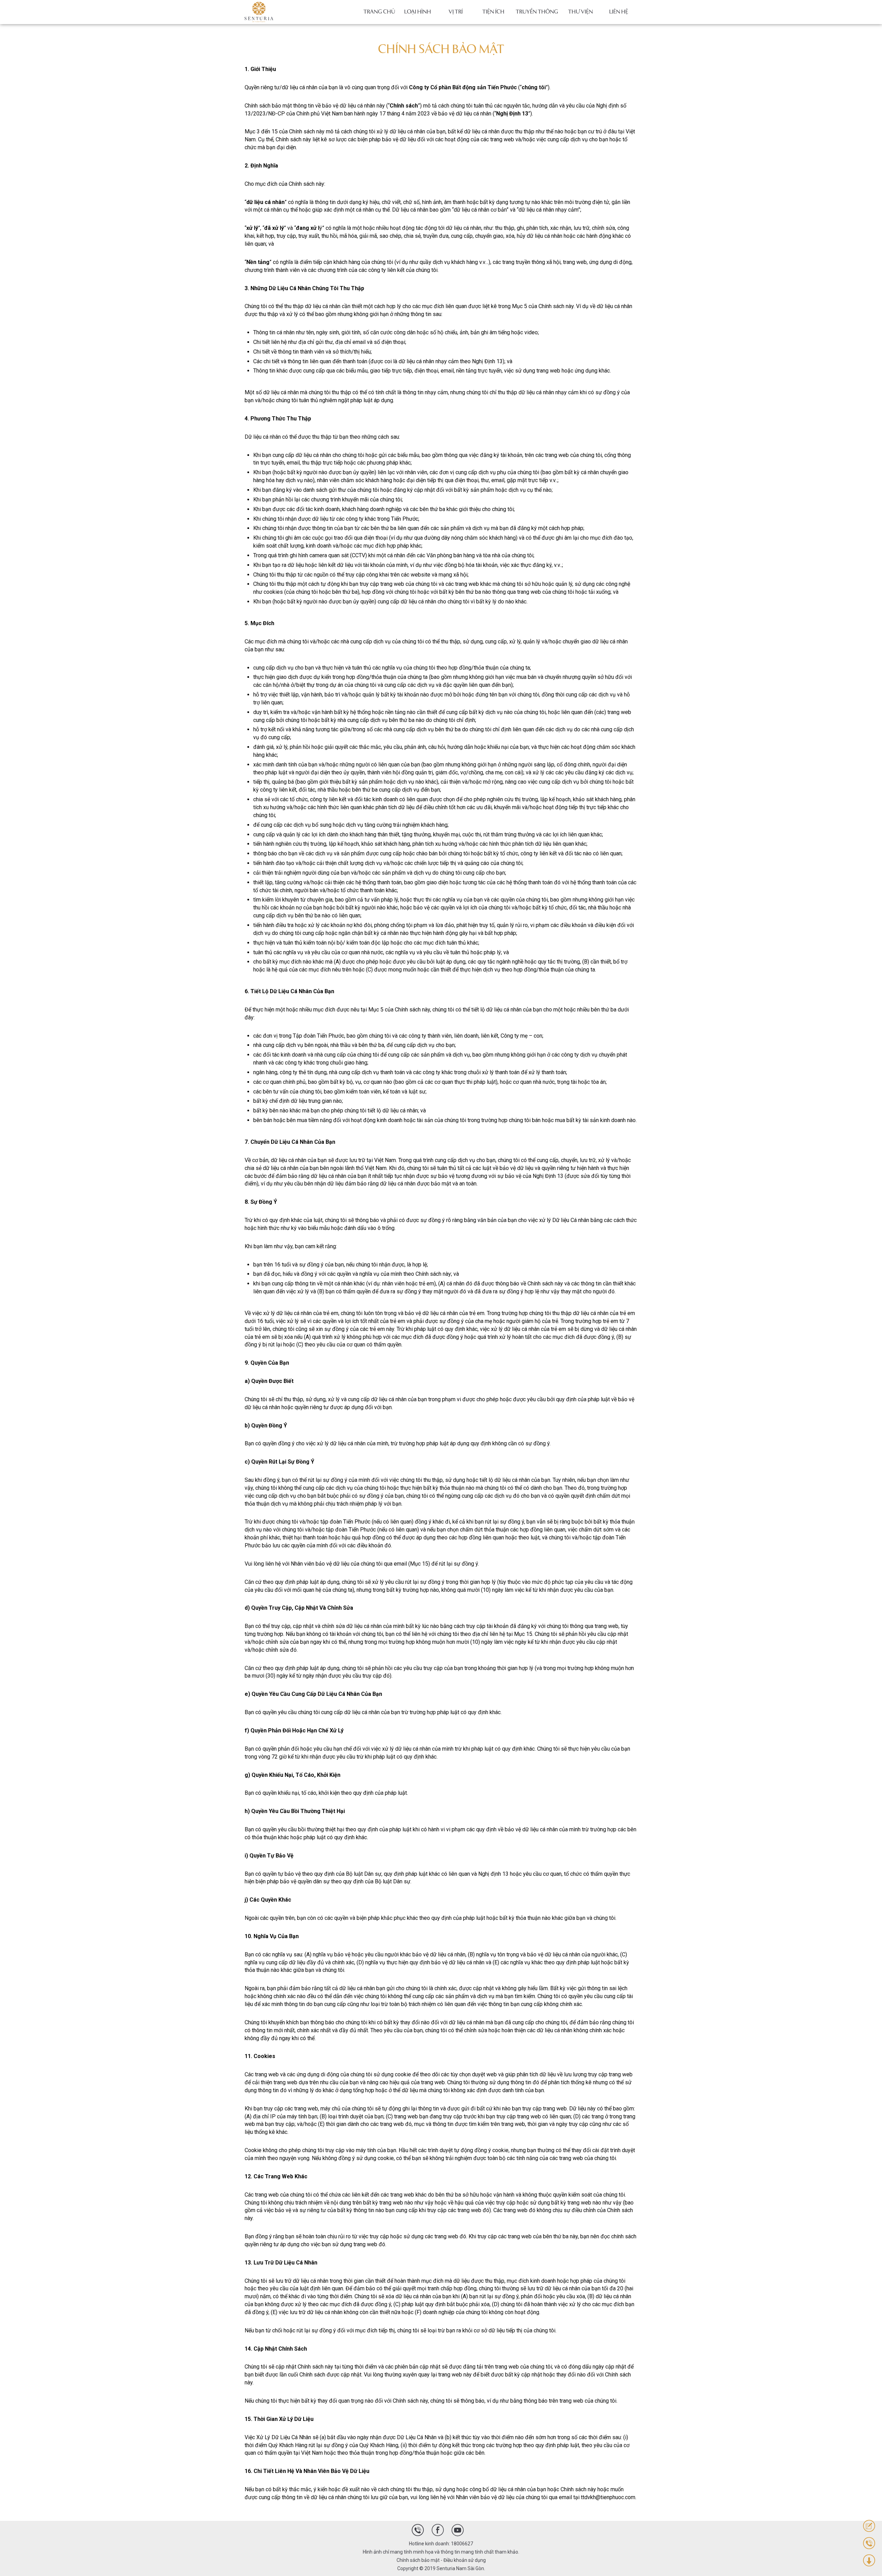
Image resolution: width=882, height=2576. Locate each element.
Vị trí (456, 12)
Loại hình (418, 12)
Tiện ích (493, 12)
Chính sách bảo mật (418, 2560)
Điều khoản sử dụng (465, 2560)
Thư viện (581, 12)
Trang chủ (379, 12)
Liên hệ (619, 12)
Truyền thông (537, 12)
